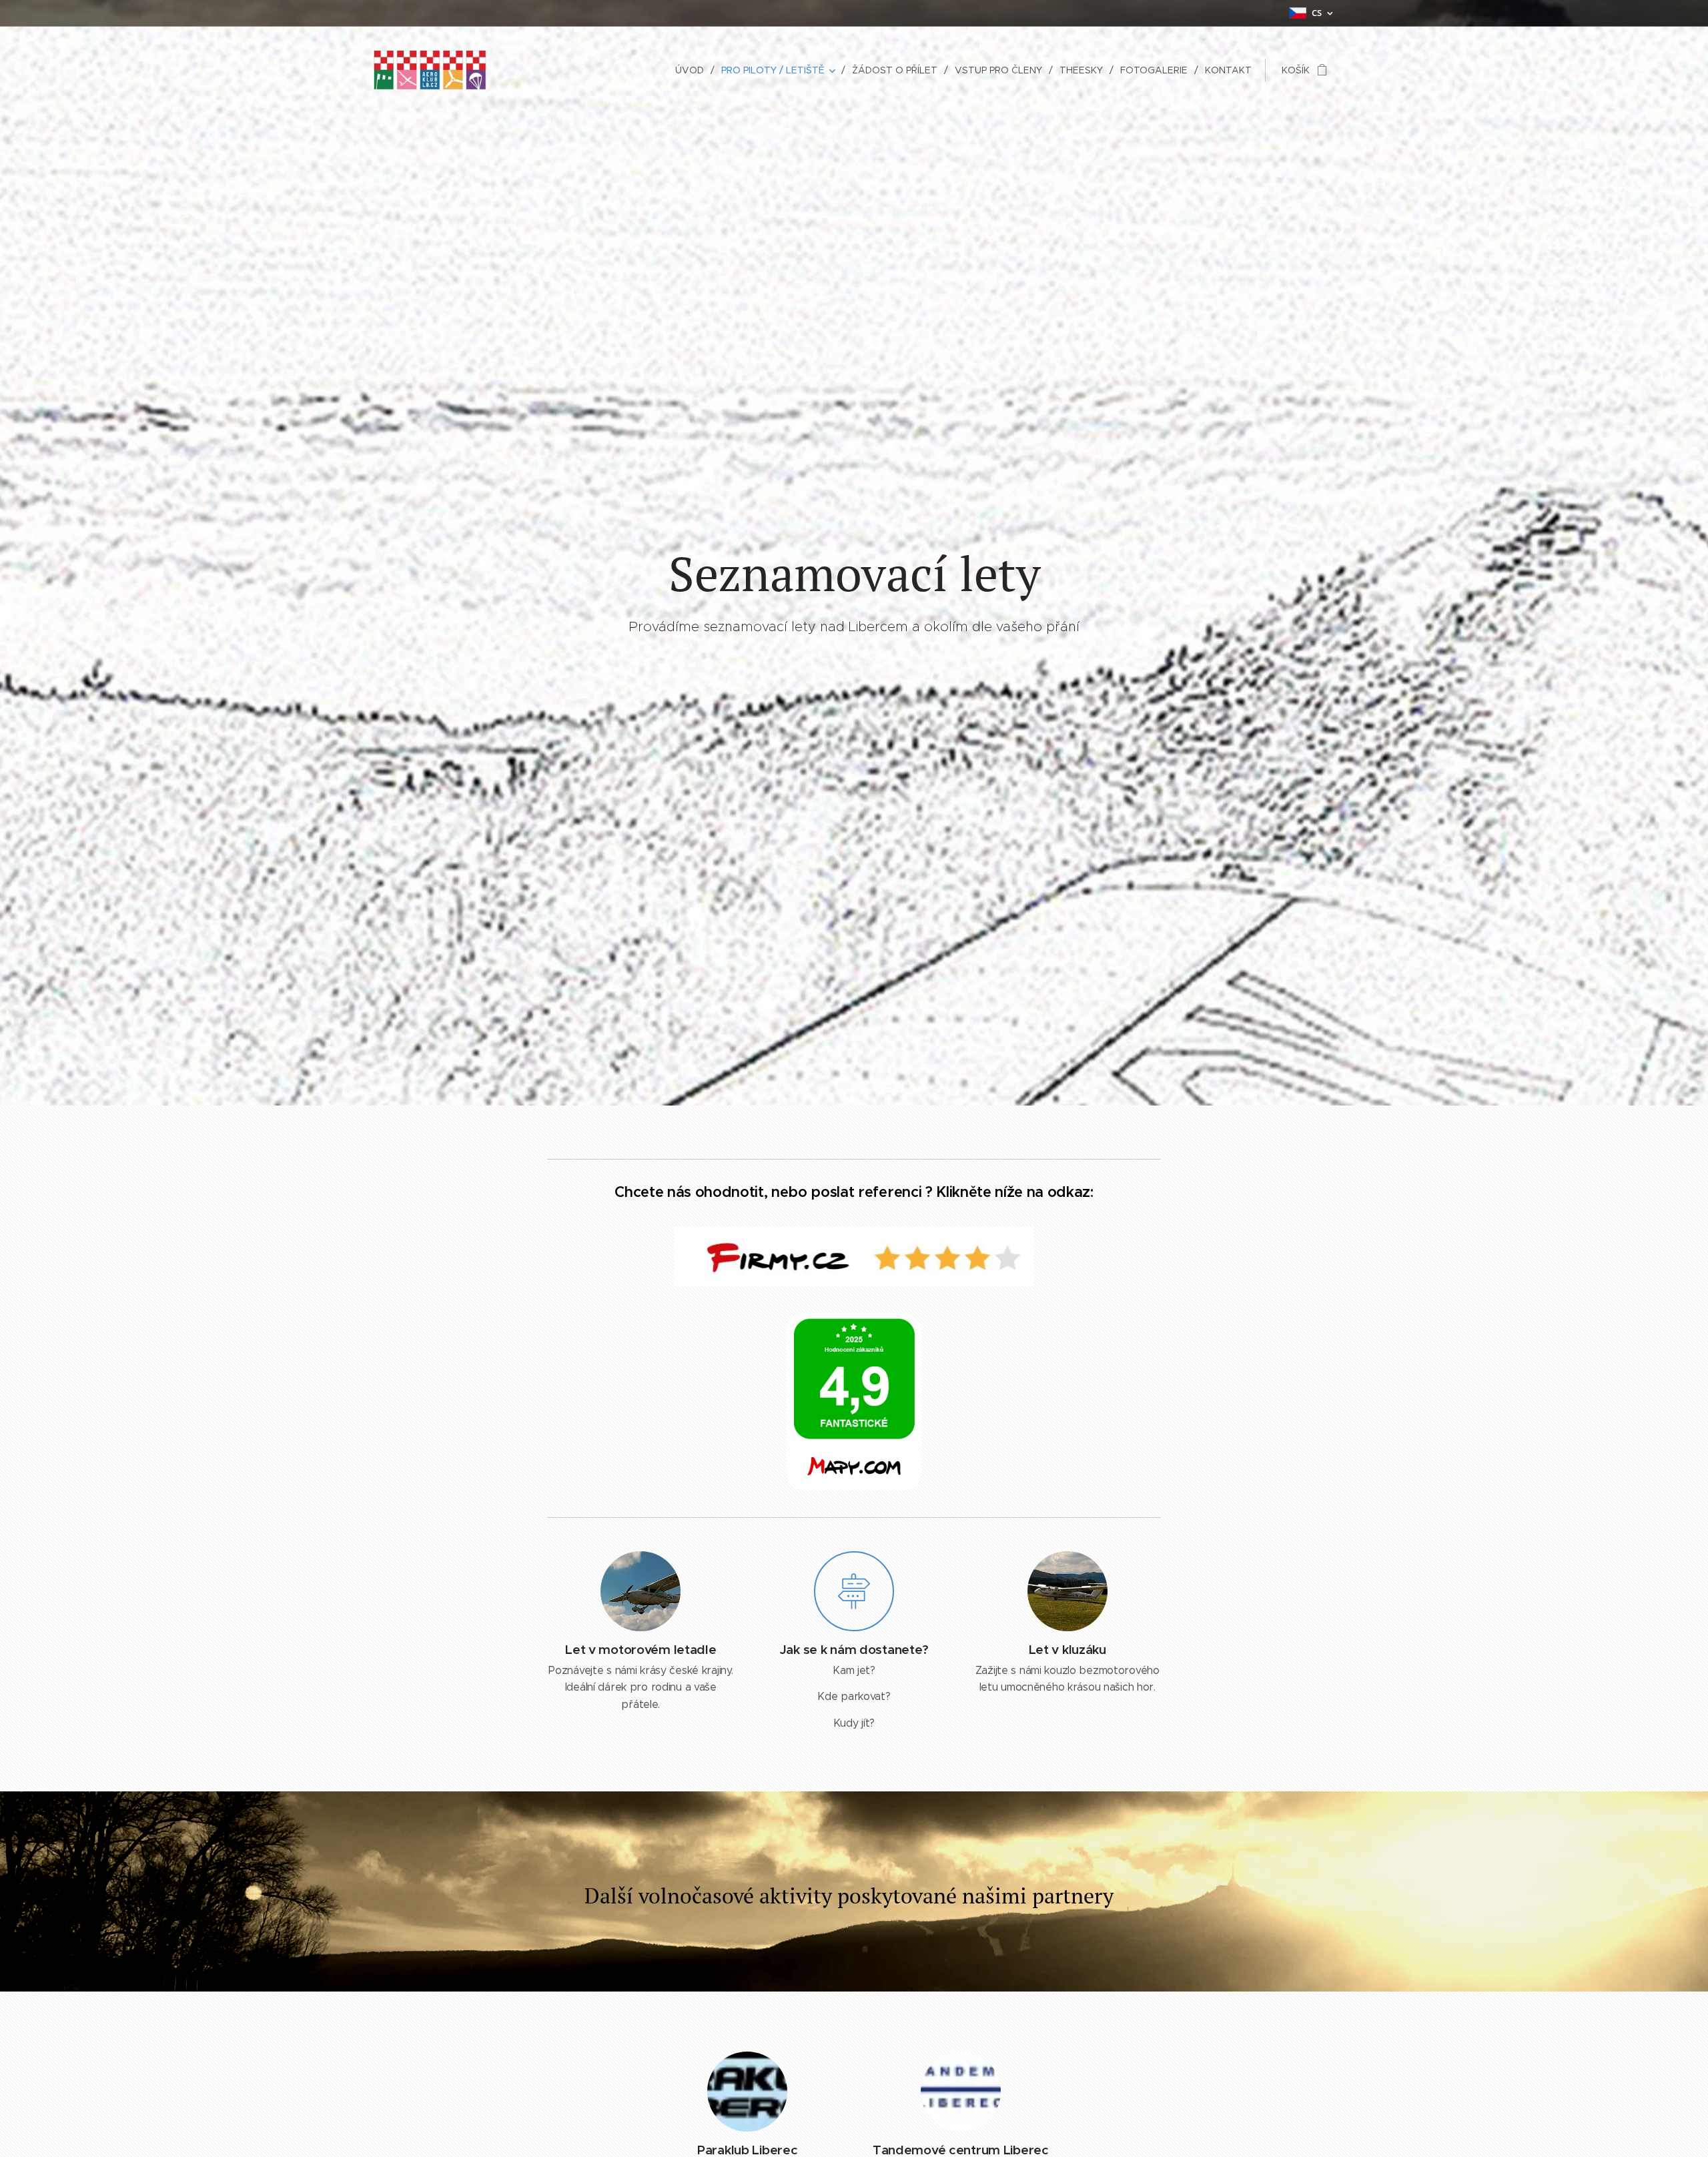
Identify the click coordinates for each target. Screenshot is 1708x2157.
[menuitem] (693, 70)
